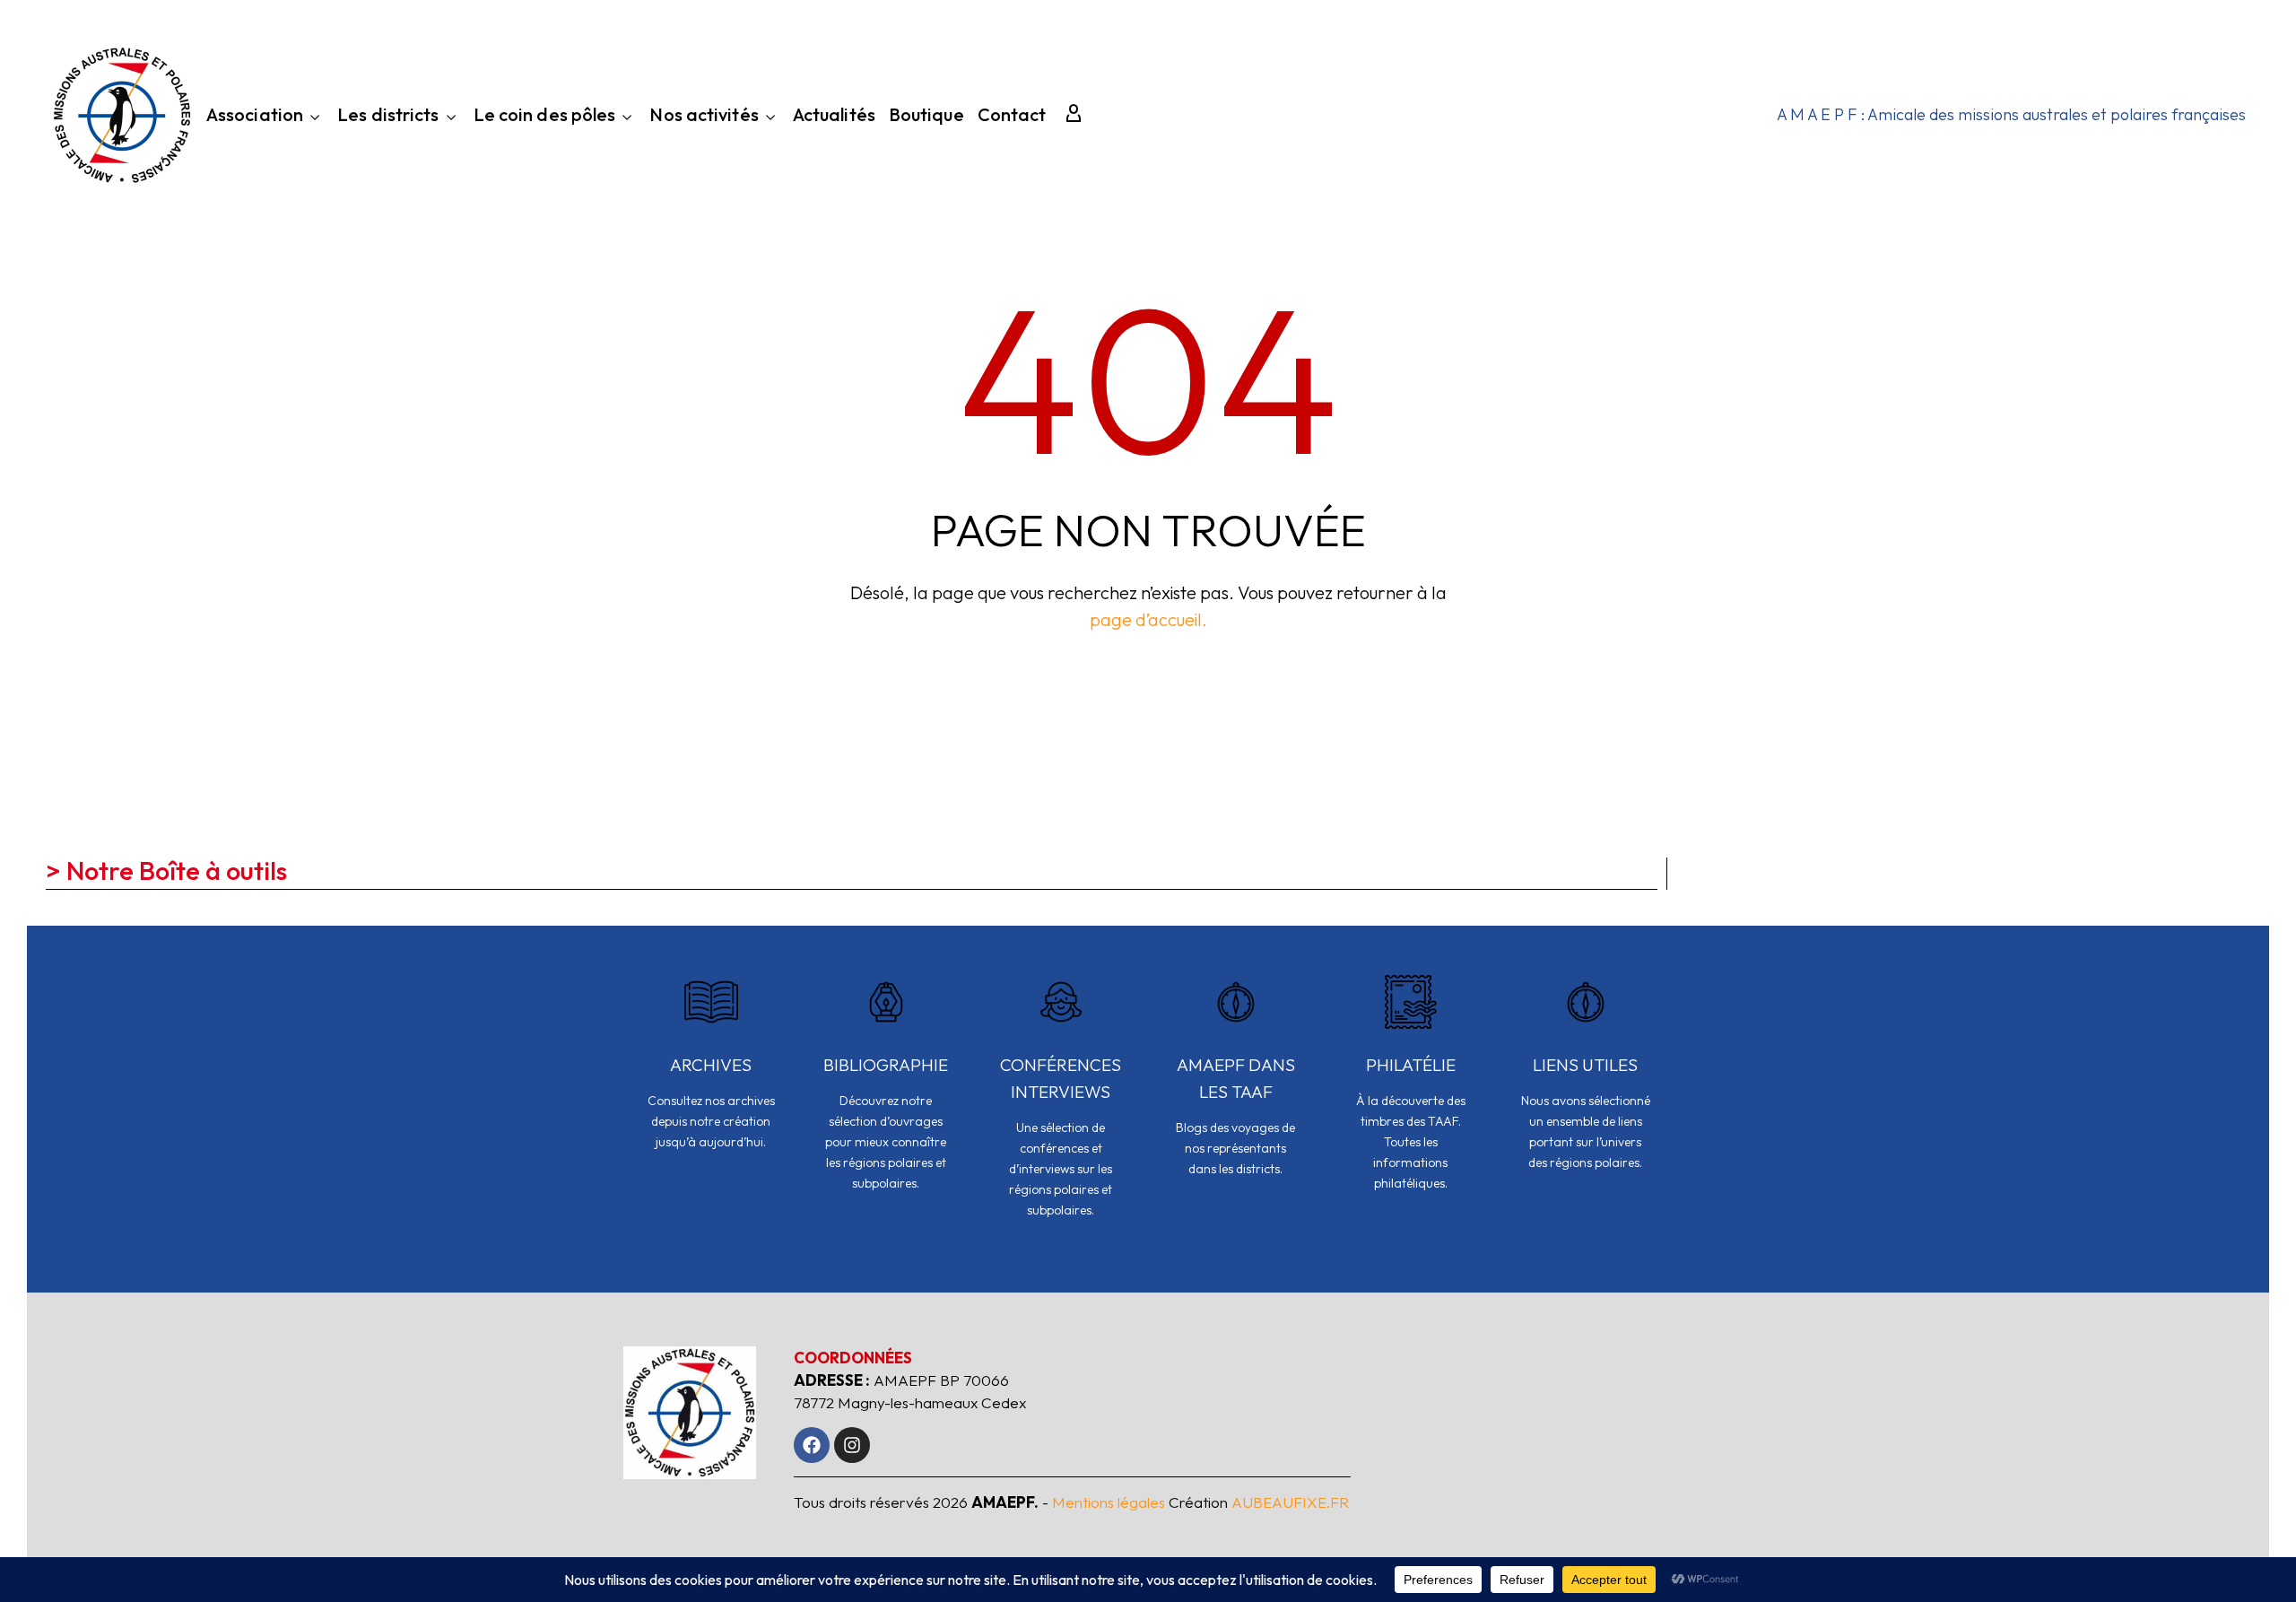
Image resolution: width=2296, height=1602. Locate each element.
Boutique (926, 117)
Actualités (834, 117)
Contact (1012, 117)
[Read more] (711, 1075)
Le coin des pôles (545, 116)
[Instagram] (852, 1445)
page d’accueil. (1148, 619)
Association (255, 116)
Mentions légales (1109, 1502)
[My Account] (1074, 115)
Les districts (388, 116)
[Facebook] (812, 1445)
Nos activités (704, 116)
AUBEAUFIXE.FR (1290, 1502)
